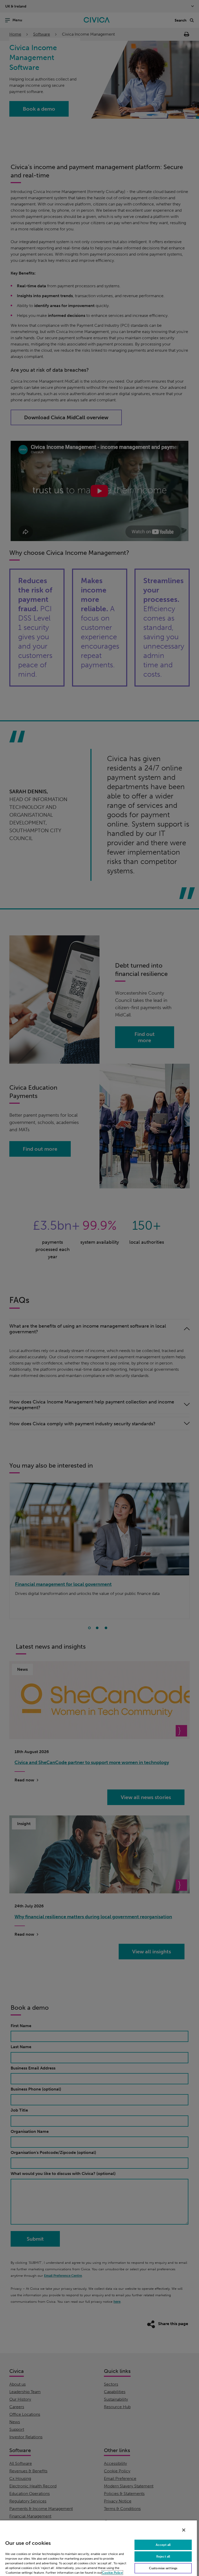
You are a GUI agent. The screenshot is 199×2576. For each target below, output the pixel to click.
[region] (98, 2548)
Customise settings (163, 2568)
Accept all (163, 2545)
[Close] (184, 2530)
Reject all (163, 2557)
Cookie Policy (112, 2573)
